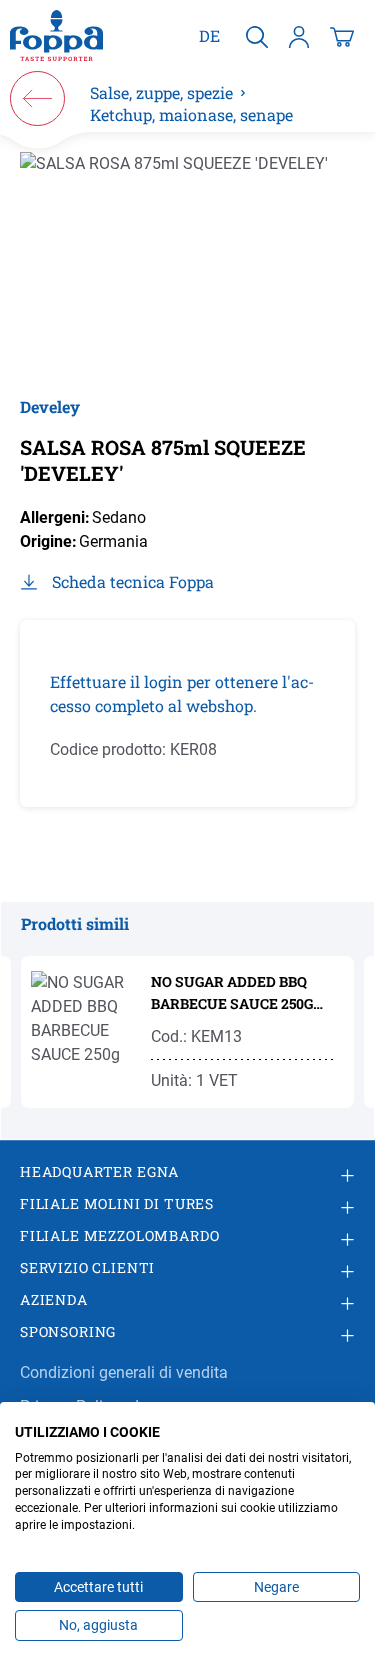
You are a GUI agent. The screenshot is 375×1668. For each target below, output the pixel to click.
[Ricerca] (257, 36)
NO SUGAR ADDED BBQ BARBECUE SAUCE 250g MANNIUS (232, 993)
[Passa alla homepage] (56, 36)
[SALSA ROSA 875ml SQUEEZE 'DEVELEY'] (187, 263)
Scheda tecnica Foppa (133, 581)
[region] (187, 263)
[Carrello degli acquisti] (342, 36)
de (209, 35)
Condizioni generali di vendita (124, 1372)
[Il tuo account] (299, 36)
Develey (50, 406)
